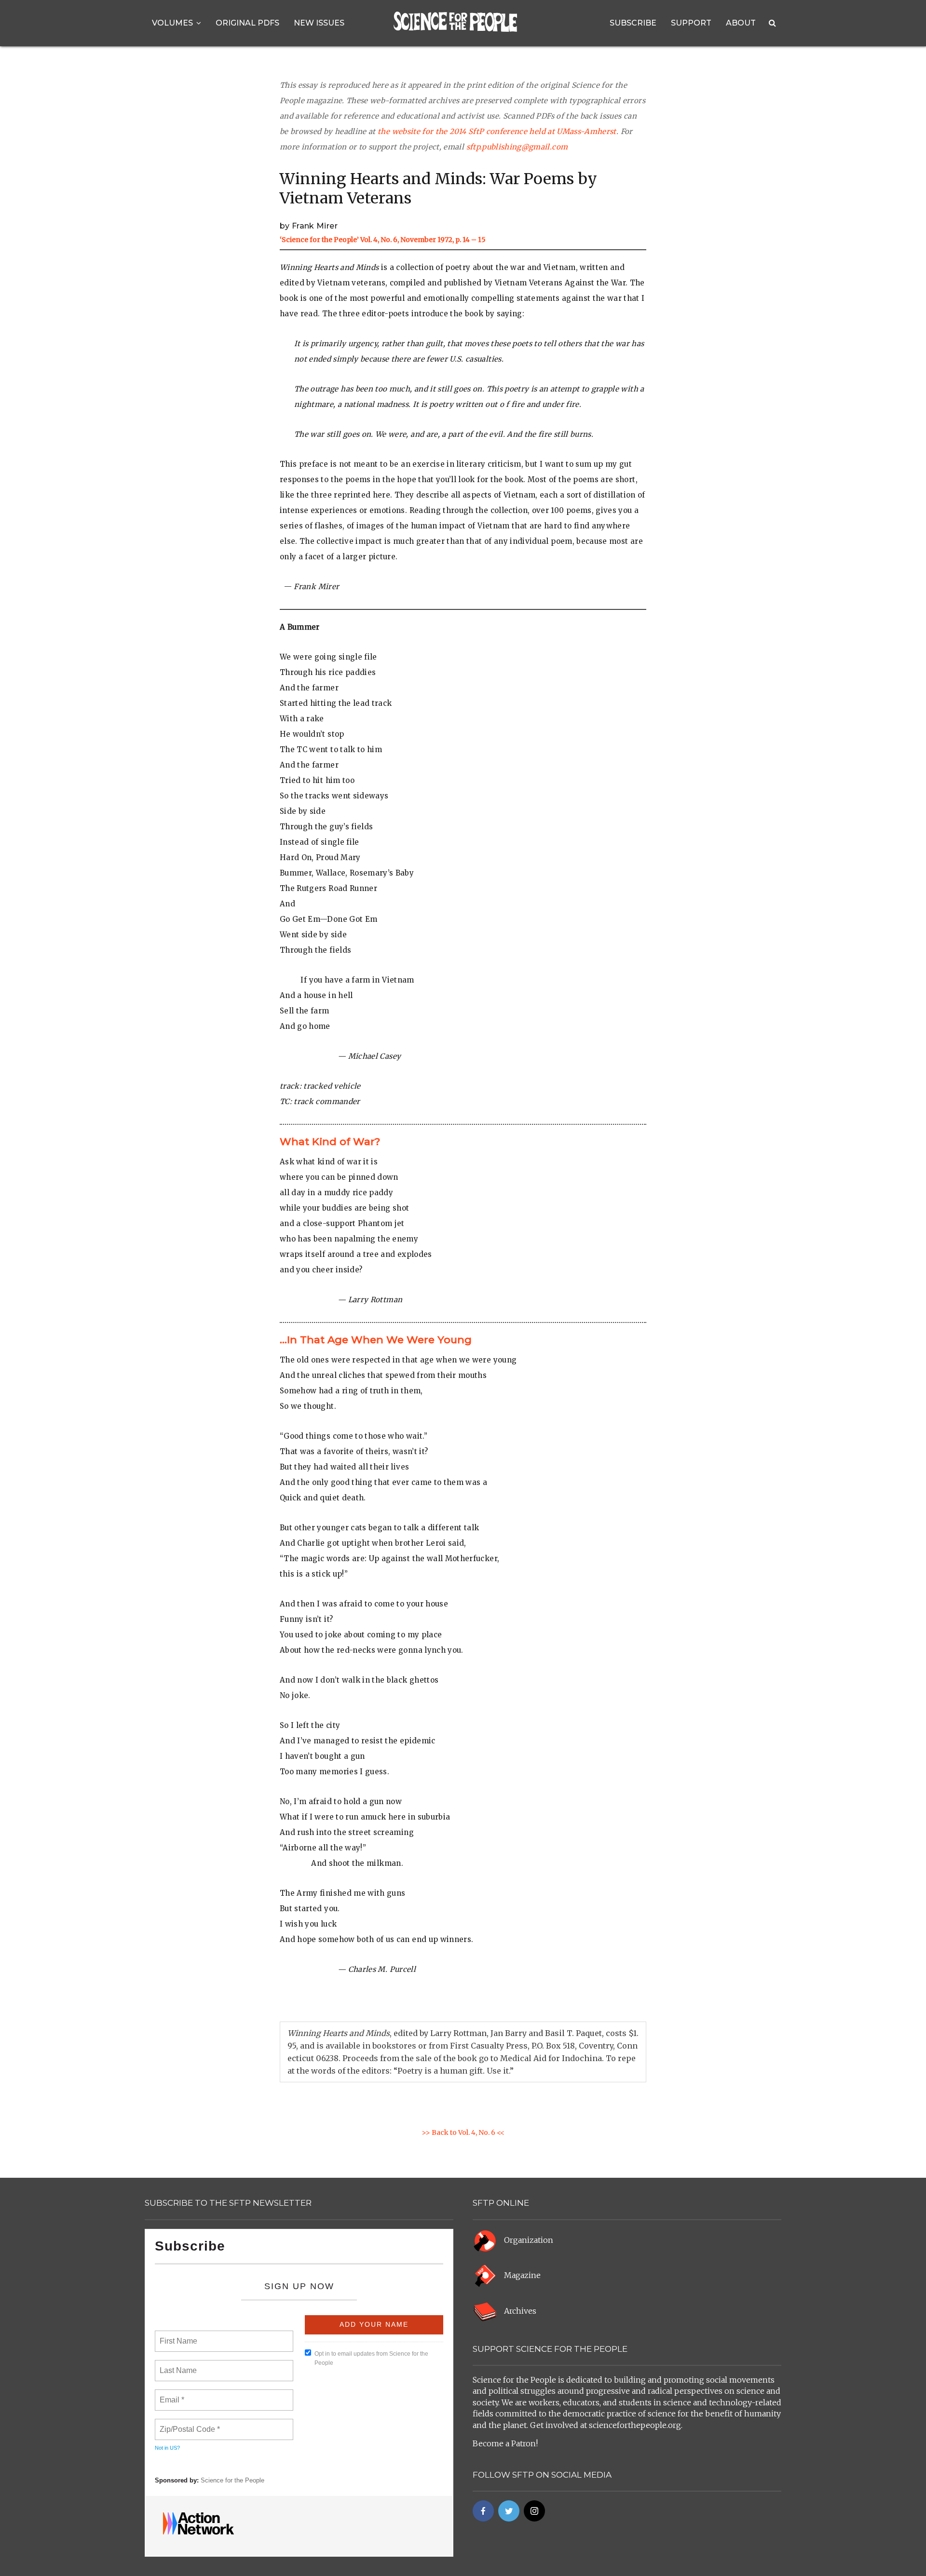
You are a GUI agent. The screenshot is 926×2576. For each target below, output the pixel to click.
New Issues (319, 23)
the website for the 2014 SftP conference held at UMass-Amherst (497, 131)
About (741, 23)
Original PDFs (247, 23)
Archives (520, 2311)
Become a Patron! (505, 2443)
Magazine (522, 2275)
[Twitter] (509, 2511)
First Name (178, 2335)
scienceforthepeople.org (635, 2425)
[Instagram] (534, 2511)
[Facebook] (483, 2511)
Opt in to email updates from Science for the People (371, 2358)
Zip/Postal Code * (188, 2424)
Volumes (172, 23)
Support (691, 23)
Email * (171, 2394)
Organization (529, 2240)
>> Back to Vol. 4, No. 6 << (463, 2132)
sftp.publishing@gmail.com (517, 147)
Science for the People (232, 2480)
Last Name (177, 2365)
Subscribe (633, 23)
